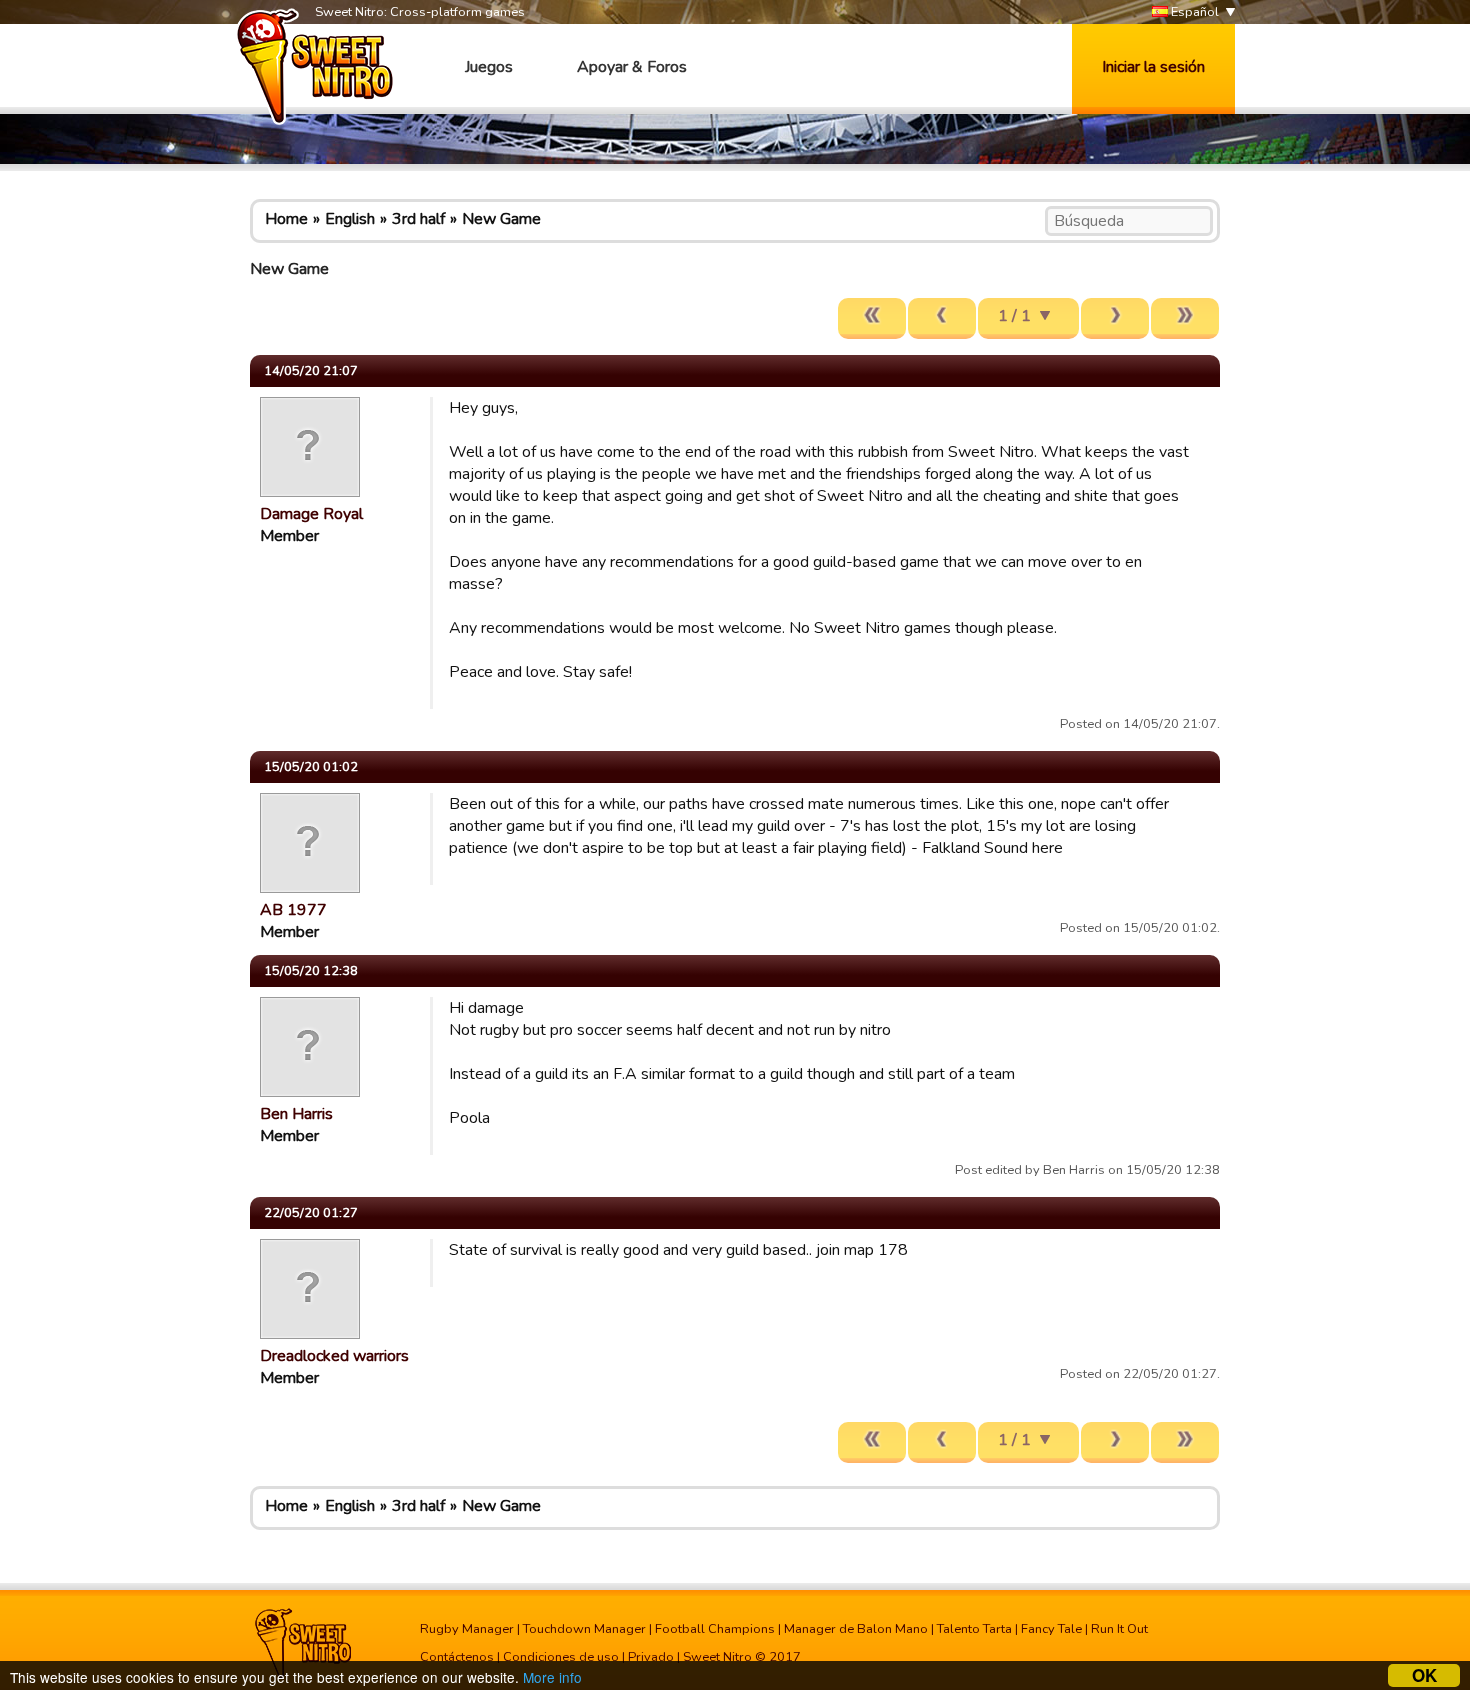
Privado (651, 1657)
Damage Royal (311, 514)
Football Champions (715, 1629)
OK (1424, 1675)
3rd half (418, 219)
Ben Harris (296, 1114)
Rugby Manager (467, 1629)
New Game (501, 219)
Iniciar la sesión (1153, 67)
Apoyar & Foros (632, 67)
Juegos (489, 67)
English (350, 219)
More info (552, 1677)
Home (286, 219)
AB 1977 (293, 910)
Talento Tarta (974, 1629)
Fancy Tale (1051, 1629)
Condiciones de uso (561, 1657)
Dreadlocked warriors (334, 1356)
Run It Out (1119, 1629)
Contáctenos (457, 1657)
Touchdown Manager (584, 1629)
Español (1193, 12)
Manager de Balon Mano (856, 1629)
